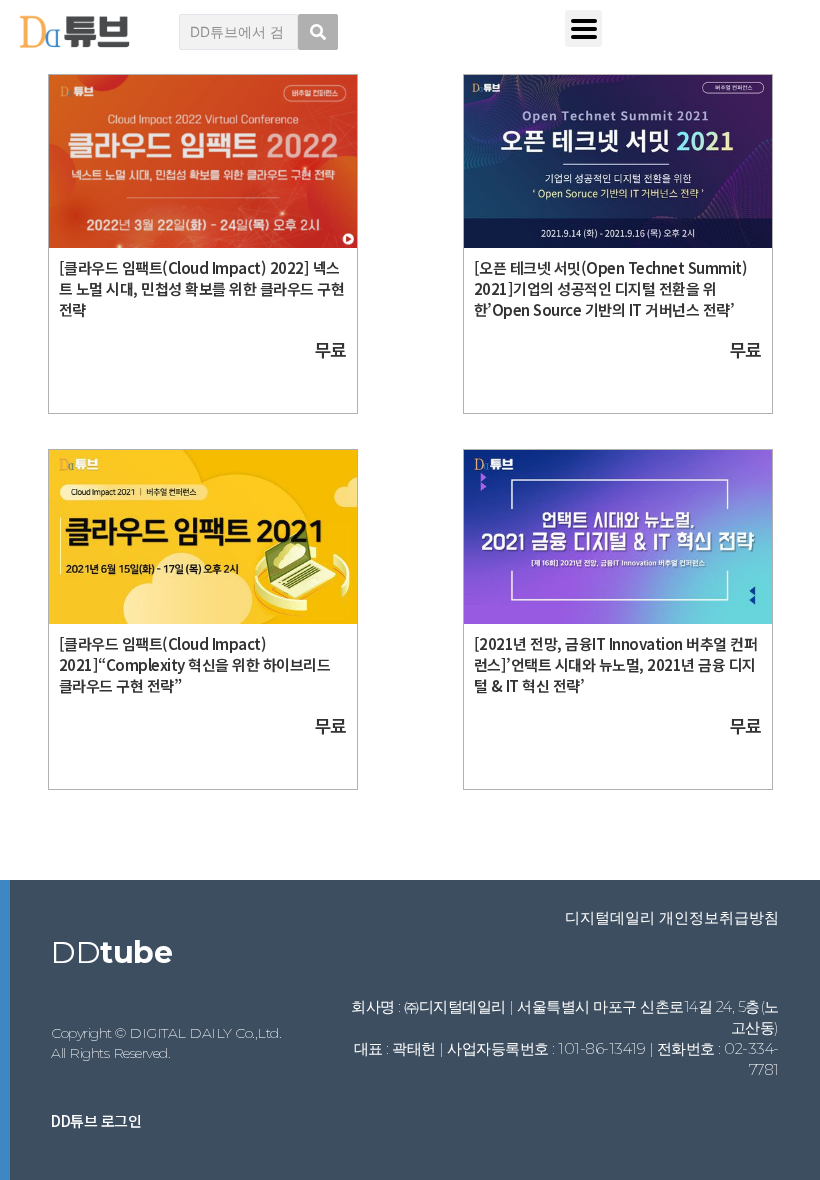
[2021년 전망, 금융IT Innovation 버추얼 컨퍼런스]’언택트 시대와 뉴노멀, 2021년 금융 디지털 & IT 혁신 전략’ (616, 664)
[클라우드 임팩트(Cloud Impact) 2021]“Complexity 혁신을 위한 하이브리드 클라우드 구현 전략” (195, 664)
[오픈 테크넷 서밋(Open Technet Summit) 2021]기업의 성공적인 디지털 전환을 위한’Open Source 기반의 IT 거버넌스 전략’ (611, 288)
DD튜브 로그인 (96, 1120)
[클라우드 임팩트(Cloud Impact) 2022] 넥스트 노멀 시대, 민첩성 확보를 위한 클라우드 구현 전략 (202, 288)
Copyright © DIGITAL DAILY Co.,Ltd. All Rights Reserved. (166, 1043)
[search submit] (318, 32)
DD (111, 952)
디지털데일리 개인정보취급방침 (672, 917)
